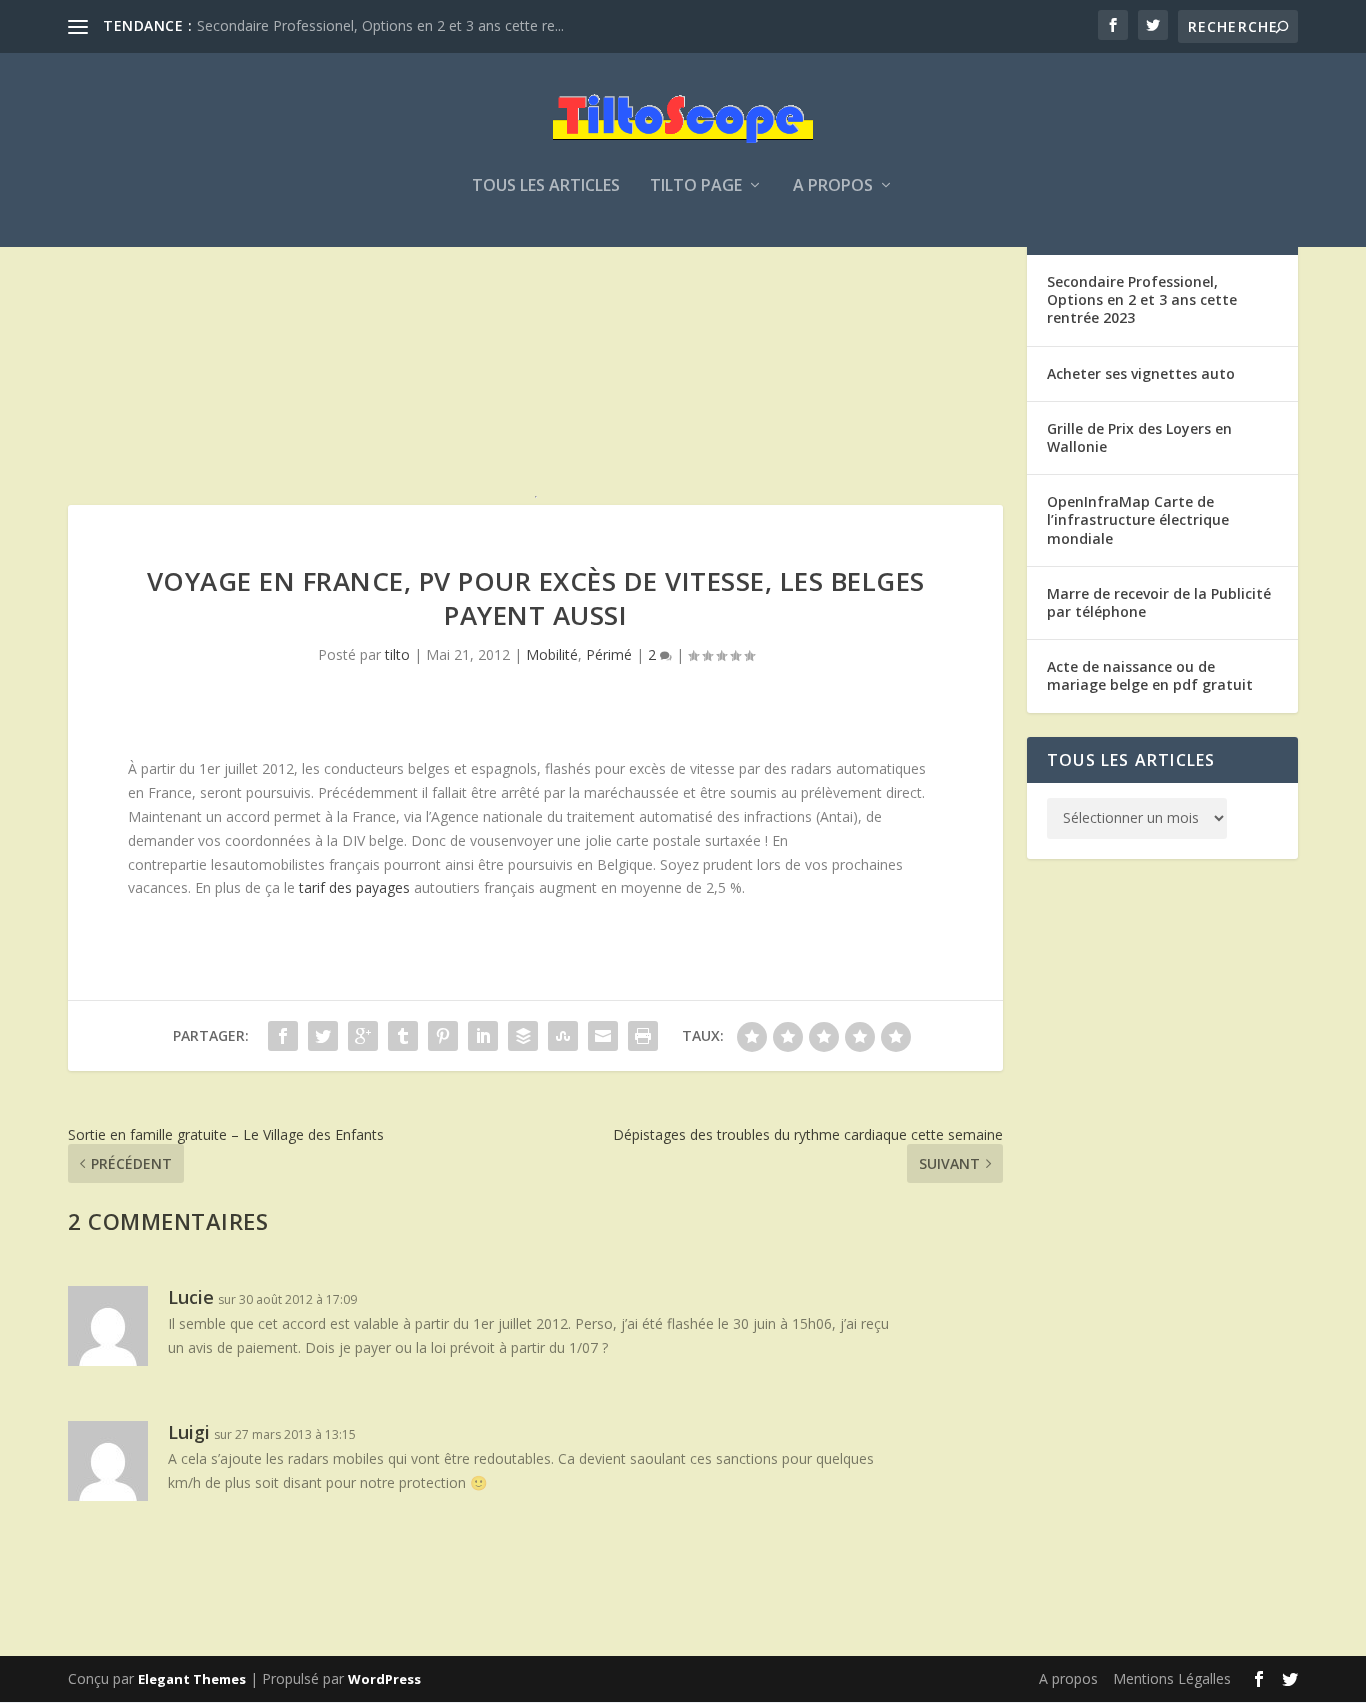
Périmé (609, 654)
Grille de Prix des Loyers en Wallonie (1139, 437)
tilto (397, 654)
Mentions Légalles (1172, 1678)
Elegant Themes (192, 1679)
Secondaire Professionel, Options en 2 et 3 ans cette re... (380, 25)
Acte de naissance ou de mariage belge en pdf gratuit (1150, 675)
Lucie (191, 1297)
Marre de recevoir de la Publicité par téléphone (1159, 602)
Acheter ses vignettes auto (1141, 373)
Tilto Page (696, 186)
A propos (833, 186)
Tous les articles (546, 186)
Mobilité (552, 654)
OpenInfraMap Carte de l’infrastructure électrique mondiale (1138, 519)
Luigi (189, 1432)
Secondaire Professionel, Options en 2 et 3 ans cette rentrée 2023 (1142, 299)
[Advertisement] (535, 349)
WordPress (384, 1679)
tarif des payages (354, 887)
